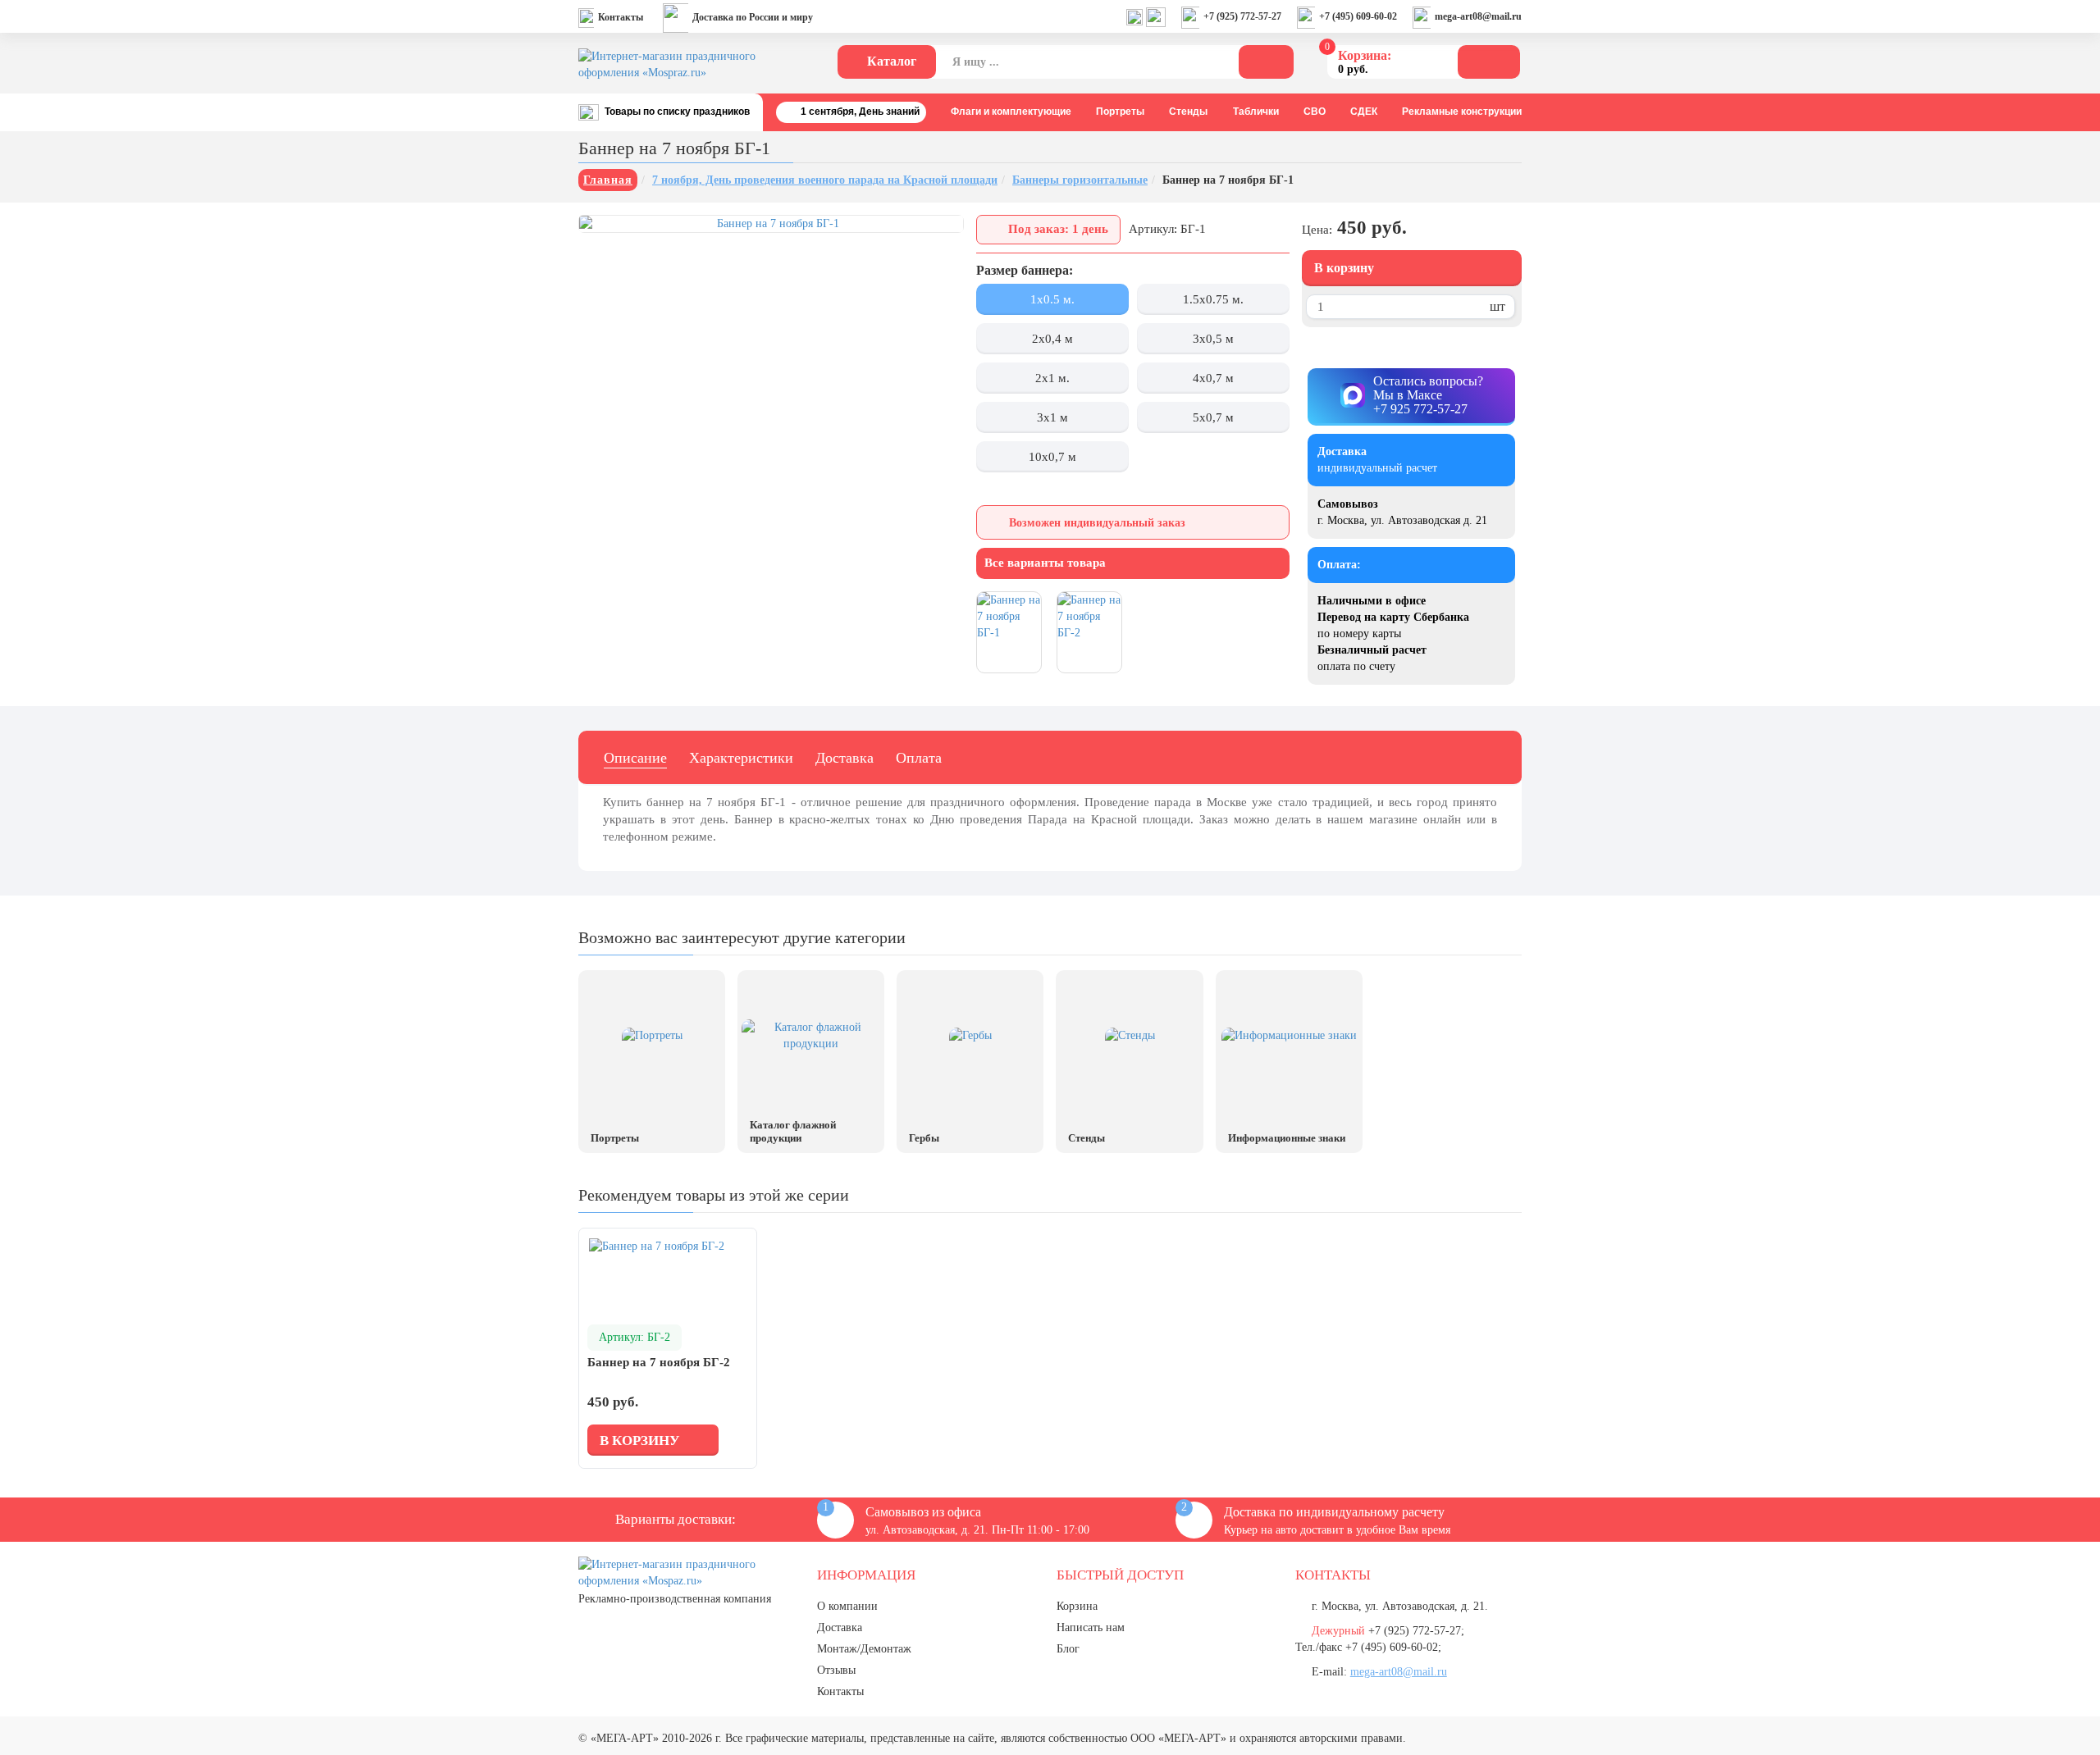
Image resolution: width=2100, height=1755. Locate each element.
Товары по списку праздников (677, 112)
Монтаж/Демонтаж (864, 1649)
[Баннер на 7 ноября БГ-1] (771, 224)
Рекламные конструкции (1462, 112)
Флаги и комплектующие (1011, 112)
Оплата (919, 758)
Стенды (1188, 112)
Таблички (1256, 112)
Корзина (1077, 1606)
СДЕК (1364, 112)
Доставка (845, 758)
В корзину (1344, 268)
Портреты (1120, 112)
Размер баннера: (1025, 270)
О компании (847, 1606)
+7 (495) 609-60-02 (1358, 16)
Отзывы (836, 1670)
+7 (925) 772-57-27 (1242, 16)
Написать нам (1091, 1627)
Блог (1068, 1649)
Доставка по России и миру (753, 17)
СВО (1315, 112)
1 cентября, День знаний (860, 112)
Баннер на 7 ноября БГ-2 (659, 1362)
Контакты (621, 17)
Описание (635, 758)
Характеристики (741, 758)
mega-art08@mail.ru (1478, 16)
